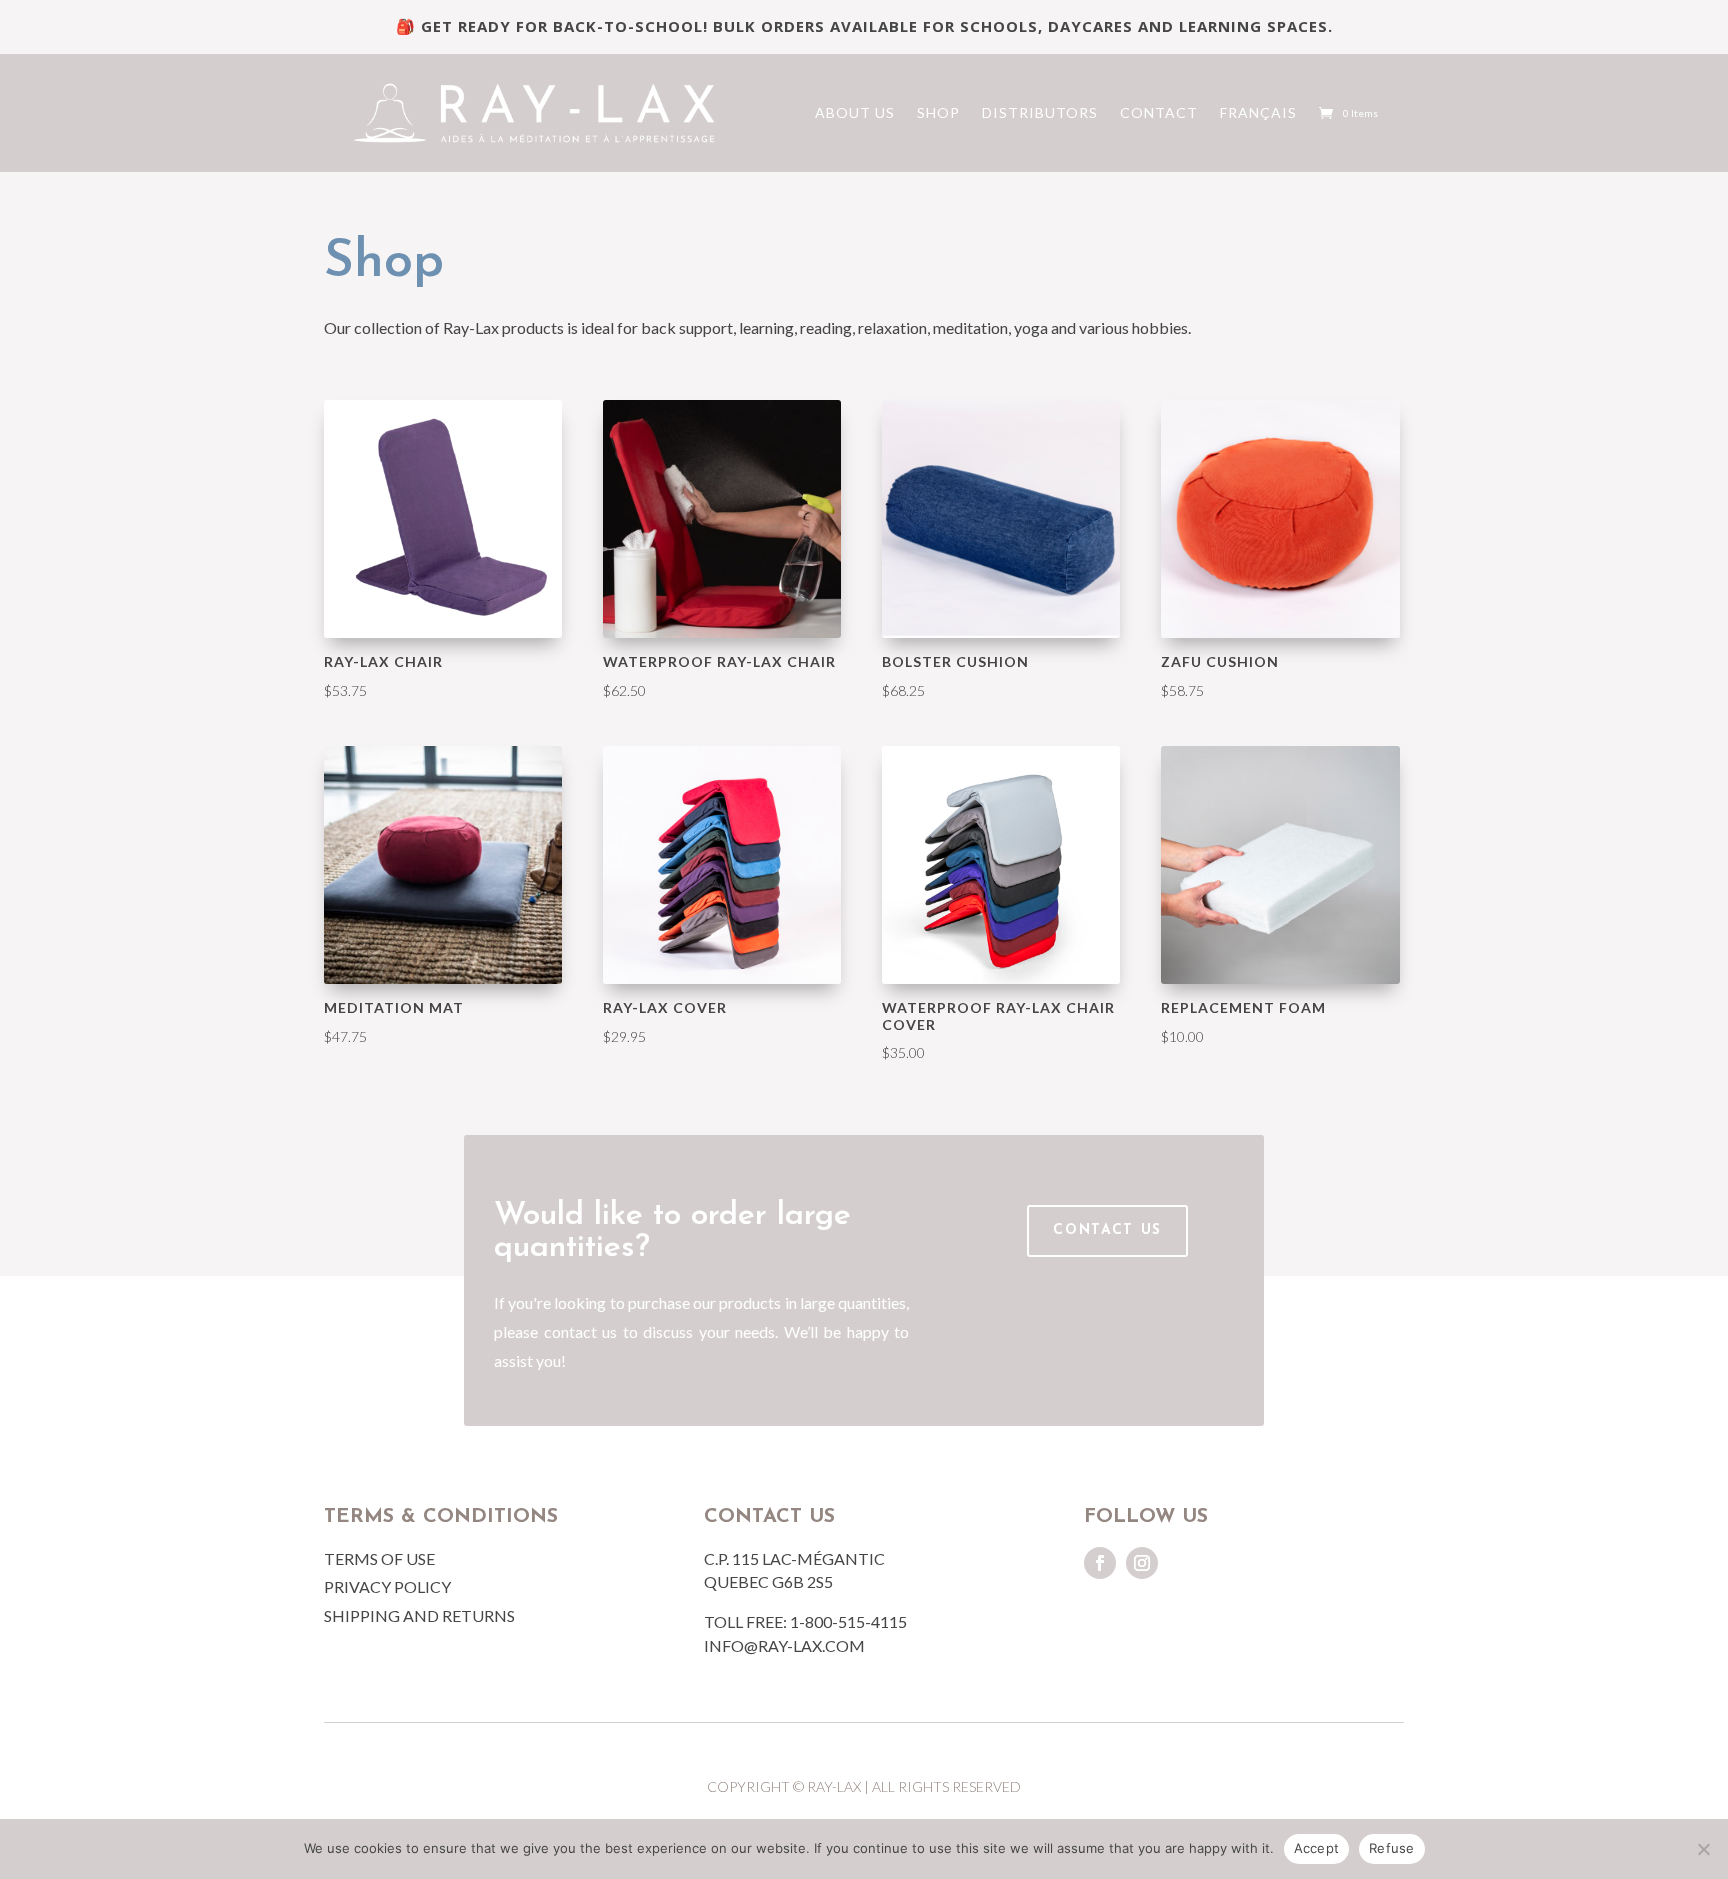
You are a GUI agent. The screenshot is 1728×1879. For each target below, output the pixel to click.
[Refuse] (1703, 1849)
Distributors (1040, 112)
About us (855, 112)
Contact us (1107, 1230)
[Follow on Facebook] (1100, 1563)
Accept (1317, 1848)
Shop (938, 112)
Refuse (1392, 1848)
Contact (1159, 112)
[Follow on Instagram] (1142, 1563)
